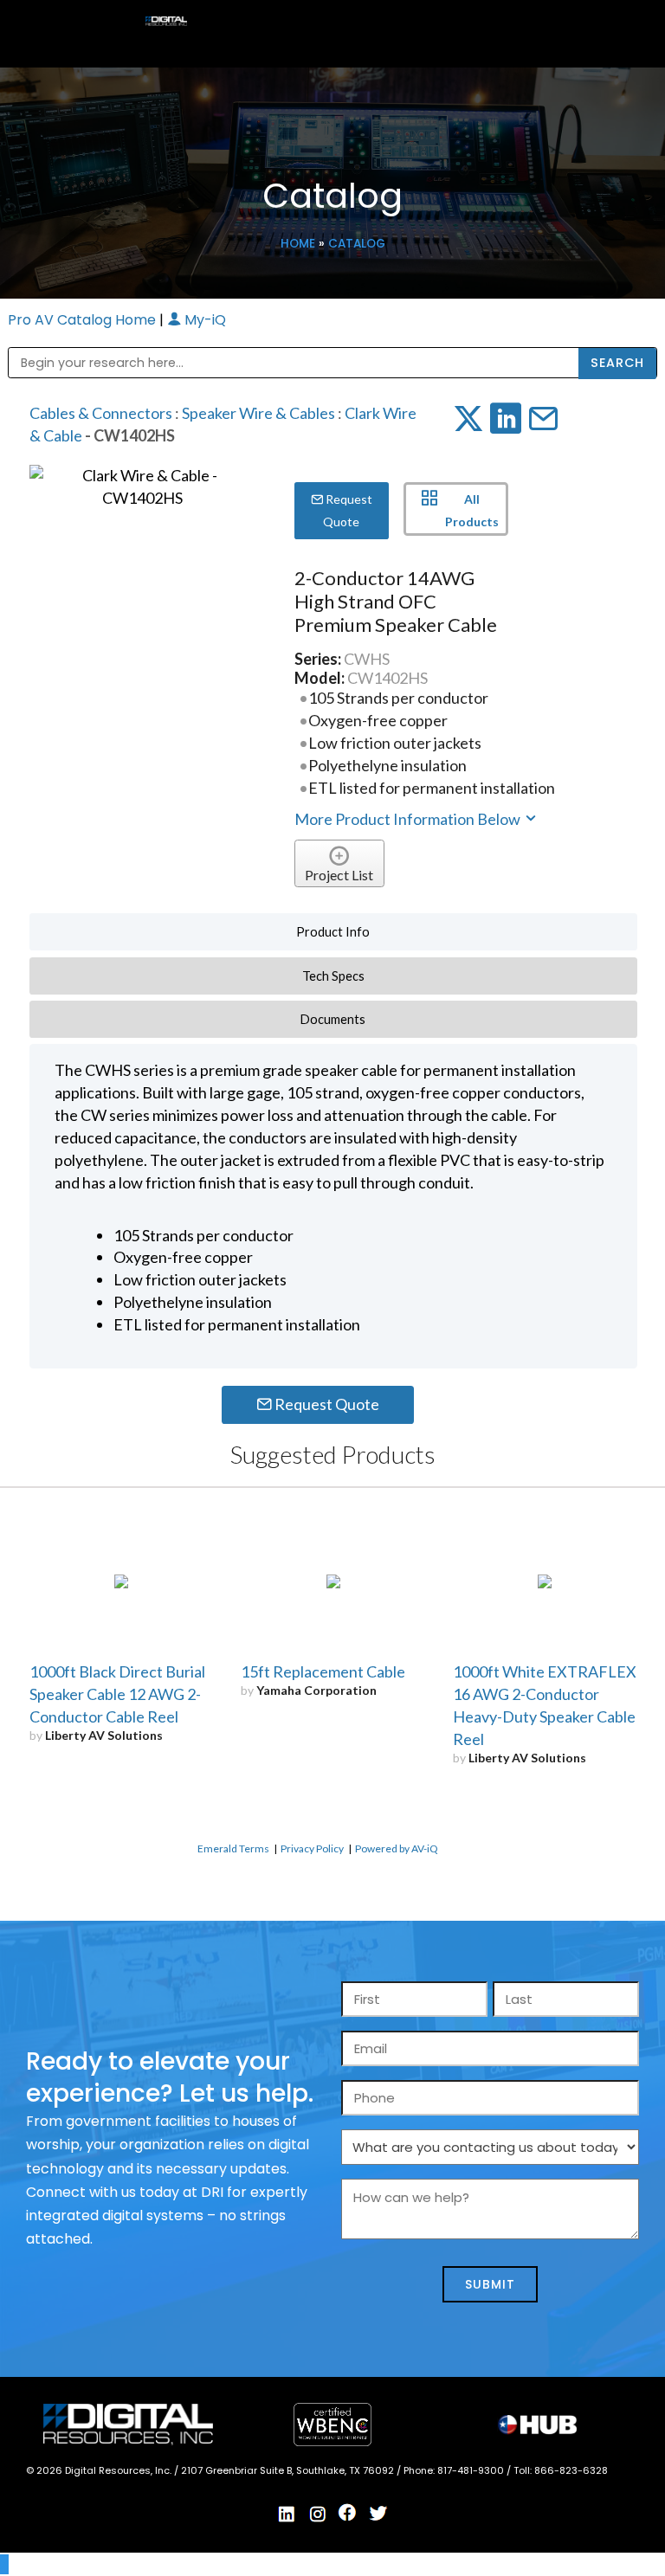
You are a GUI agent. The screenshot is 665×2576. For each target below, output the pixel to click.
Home (298, 244)
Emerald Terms (233, 1848)
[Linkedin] (287, 2514)
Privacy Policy (312, 1848)
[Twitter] (378, 2514)
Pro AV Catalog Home (84, 320)
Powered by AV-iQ (397, 1848)
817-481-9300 (472, 2470)
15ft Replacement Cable (323, 1671)
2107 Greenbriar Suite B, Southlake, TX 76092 (289, 2470)
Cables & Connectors (101, 413)
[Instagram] (318, 2514)
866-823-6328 (571, 2470)
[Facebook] (348, 2513)
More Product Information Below (409, 819)
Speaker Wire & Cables (258, 413)
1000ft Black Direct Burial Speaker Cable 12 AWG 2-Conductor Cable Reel (117, 1694)
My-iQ (203, 320)
